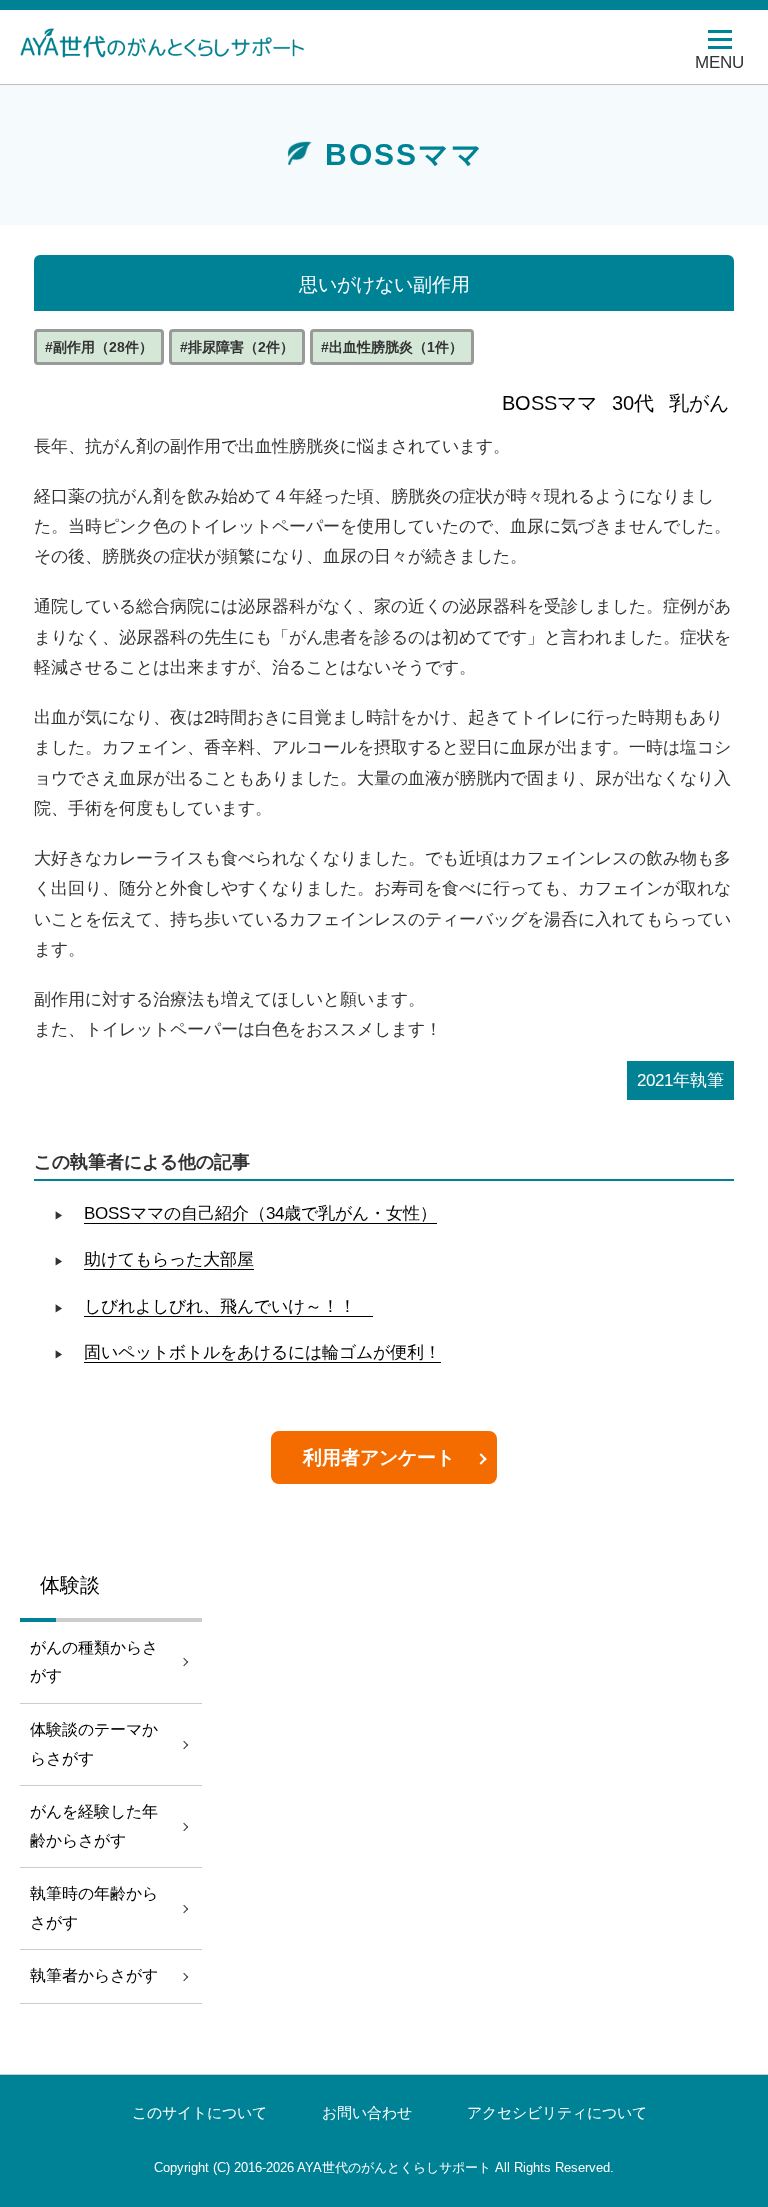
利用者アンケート (379, 1457)
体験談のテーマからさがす (94, 1744)
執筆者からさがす (94, 1975)
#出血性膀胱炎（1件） (392, 347)
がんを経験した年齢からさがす (94, 1826)
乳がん (699, 403)
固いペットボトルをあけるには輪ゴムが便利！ (262, 1352)
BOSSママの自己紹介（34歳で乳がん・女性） (260, 1213)
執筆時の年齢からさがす (94, 1908)
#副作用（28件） (99, 347)
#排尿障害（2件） (237, 347)
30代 (633, 403)
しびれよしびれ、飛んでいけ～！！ (228, 1306)
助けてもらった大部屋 (169, 1259)
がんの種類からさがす (94, 1662)
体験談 (70, 1585)
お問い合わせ (367, 2113)
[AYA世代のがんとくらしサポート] (175, 42)
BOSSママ (549, 403)
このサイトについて (199, 2113)
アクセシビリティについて (557, 2113)
